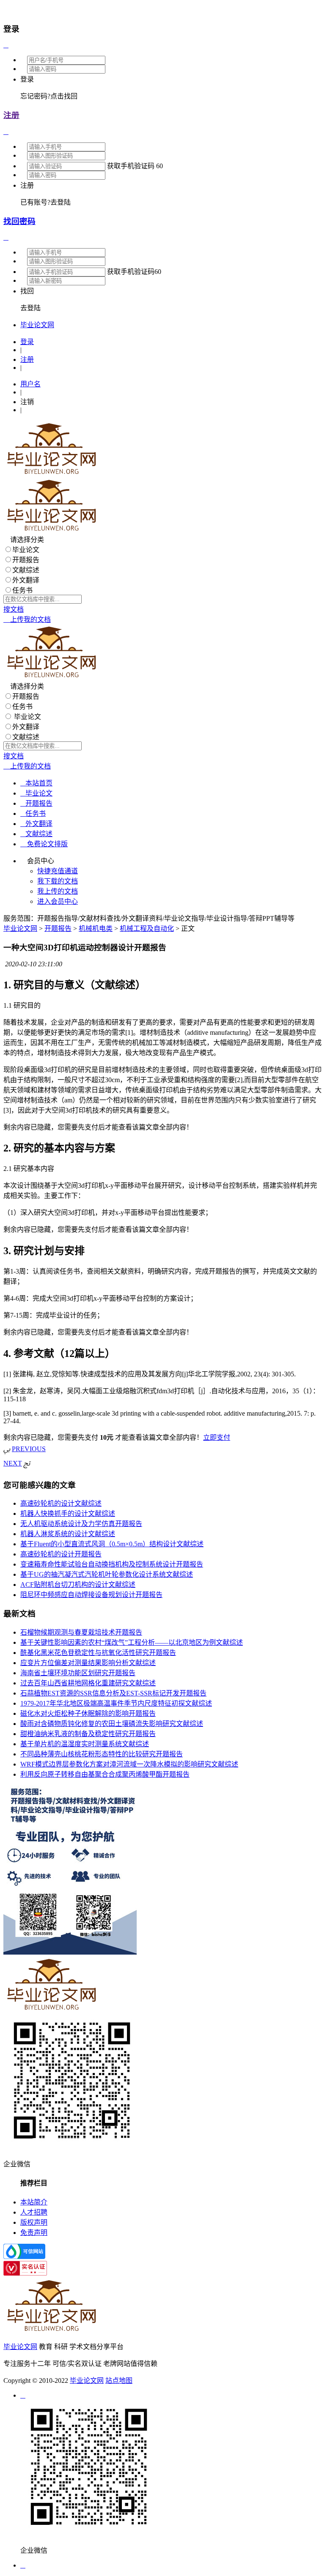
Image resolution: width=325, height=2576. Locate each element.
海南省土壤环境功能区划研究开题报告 (78, 1673)
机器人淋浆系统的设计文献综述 (68, 1534)
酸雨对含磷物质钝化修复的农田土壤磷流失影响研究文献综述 (112, 1724)
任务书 (22, 590)
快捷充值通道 (58, 871)
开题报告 (26, 560)
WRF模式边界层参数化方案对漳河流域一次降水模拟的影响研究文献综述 (129, 1764)
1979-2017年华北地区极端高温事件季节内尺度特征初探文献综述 (116, 1703)
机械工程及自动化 (147, 928)
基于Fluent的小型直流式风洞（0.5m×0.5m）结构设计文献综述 (112, 1544)
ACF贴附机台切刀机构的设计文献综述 (78, 1585)
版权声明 (34, 2222)
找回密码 (19, 221)
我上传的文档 (58, 891)
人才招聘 (34, 2212)
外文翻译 (26, 580)
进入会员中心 (58, 901)
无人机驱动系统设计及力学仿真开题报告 (81, 1524)
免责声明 (34, 2233)
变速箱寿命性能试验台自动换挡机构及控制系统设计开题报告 (112, 1564)
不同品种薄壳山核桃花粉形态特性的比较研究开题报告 (102, 1754)
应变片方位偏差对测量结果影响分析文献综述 (88, 1663)
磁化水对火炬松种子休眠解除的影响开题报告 (88, 1713)
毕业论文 (26, 550)
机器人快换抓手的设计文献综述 (68, 1514)
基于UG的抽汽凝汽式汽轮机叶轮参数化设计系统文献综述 (107, 1574)
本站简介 (34, 2202)
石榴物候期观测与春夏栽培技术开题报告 (81, 1632)
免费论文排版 (44, 844)
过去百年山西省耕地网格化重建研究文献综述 (88, 1683)
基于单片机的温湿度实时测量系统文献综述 (85, 1744)
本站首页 (36, 783)
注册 (11, 115)
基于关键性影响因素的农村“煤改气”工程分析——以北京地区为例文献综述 (132, 1642)
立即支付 (217, 1437)
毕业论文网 (20, 928)
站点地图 (119, 2380)
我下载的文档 (58, 881)
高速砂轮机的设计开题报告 (61, 1554)
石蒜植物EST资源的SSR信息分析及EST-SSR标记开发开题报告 (113, 1693)
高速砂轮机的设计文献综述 (61, 1503)
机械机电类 (96, 928)
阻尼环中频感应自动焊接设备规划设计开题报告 (91, 1595)
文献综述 (26, 570)
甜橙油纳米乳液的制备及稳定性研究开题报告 (88, 1734)
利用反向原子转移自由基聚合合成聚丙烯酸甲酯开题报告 (105, 1774)
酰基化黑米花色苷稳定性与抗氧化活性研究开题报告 (98, 1653)
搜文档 (14, 609)
